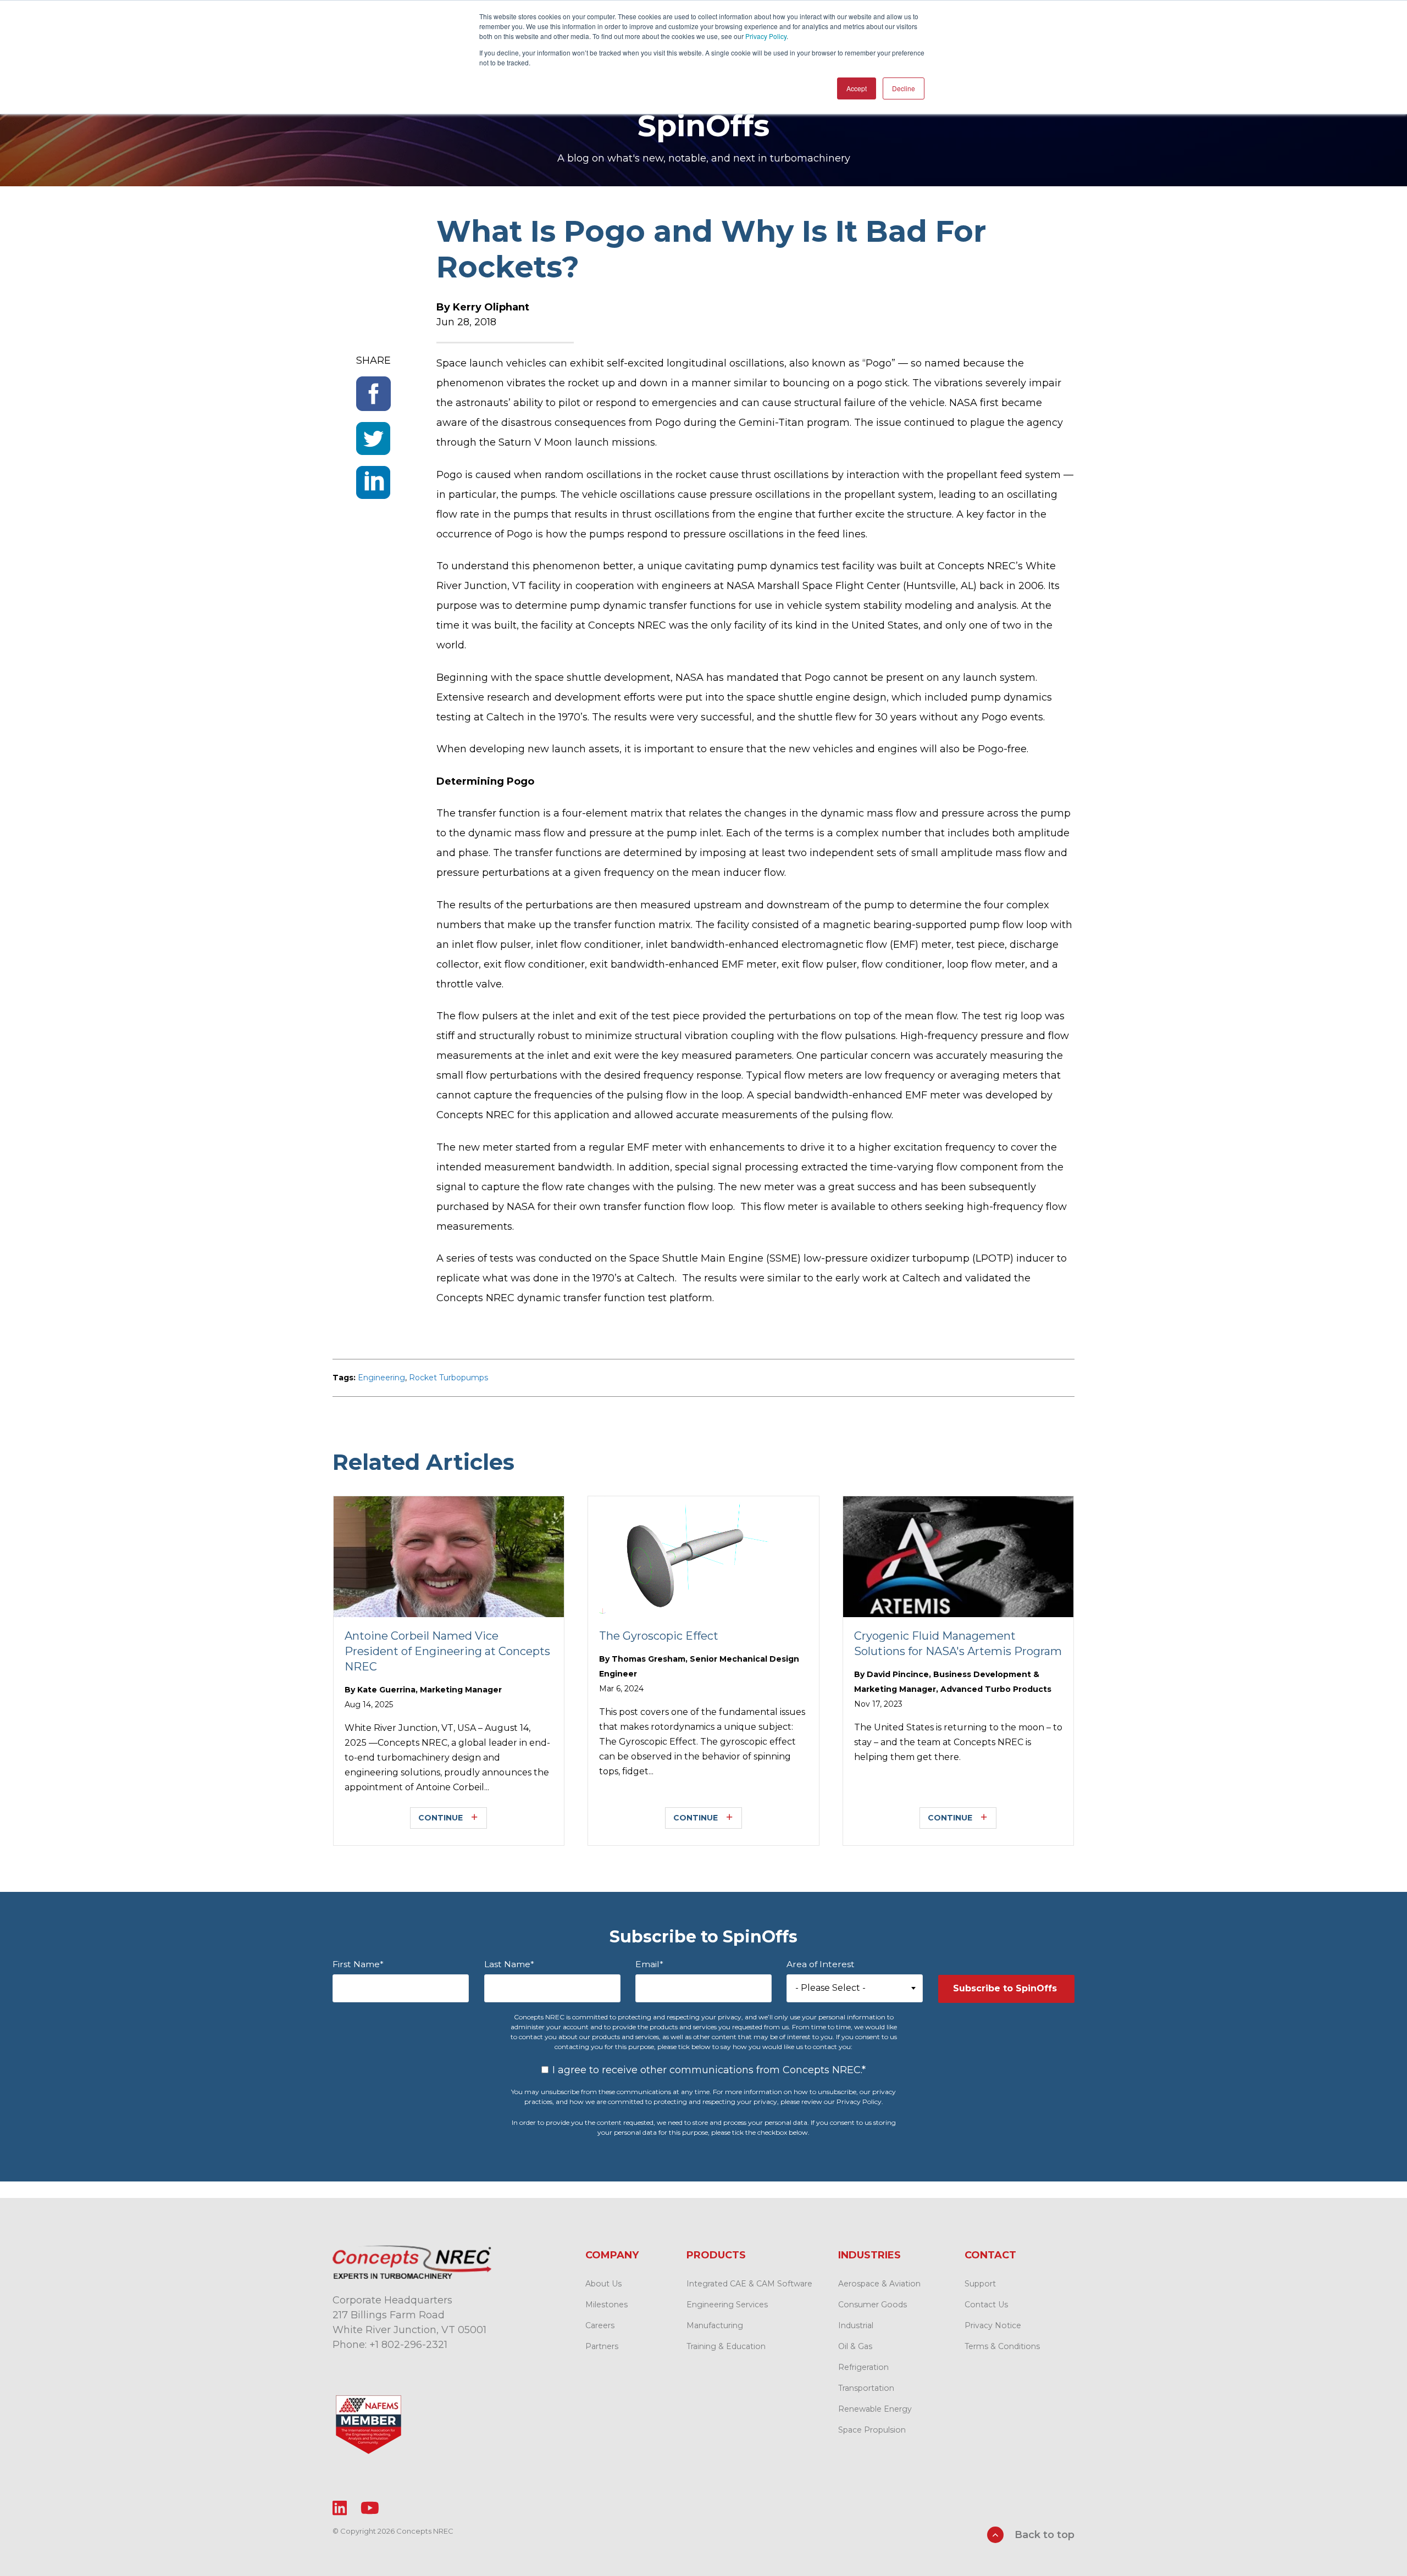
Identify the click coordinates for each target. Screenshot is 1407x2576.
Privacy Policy (766, 36)
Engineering (381, 1378)
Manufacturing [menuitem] (715, 2325)
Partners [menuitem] (602, 2346)
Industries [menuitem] (869, 2255)
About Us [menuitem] (603, 2284)
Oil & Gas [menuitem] (855, 2346)
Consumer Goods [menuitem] (873, 2305)
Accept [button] (857, 88)
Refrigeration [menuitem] (863, 2367)
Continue (441, 1818)
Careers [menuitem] (600, 2325)
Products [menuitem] (716, 2255)
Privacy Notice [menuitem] (993, 2325)
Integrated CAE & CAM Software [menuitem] (749, 2284)
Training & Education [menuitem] (726, 2346)
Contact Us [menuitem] (986, 2305)
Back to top (1043, 2535)
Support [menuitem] (980, 2284)
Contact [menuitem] (990, 2255)
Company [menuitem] (612, 2255)
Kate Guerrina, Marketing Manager (430, 1690)
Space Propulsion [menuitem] (872, 2430)
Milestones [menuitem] (606, 2305)
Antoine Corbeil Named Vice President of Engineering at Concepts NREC (447, 1651)
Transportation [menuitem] (866, 2388)
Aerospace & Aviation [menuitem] (879, 2284)
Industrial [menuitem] (856, 2325)
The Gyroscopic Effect (659, 1636)
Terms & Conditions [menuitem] (1002, 2346)
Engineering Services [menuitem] (727, 2305)
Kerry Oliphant (491, 307)
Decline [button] (904, 88)
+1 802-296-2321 (408, 2345)
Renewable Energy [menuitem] (875, 2409)
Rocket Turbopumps (448, 1378)
